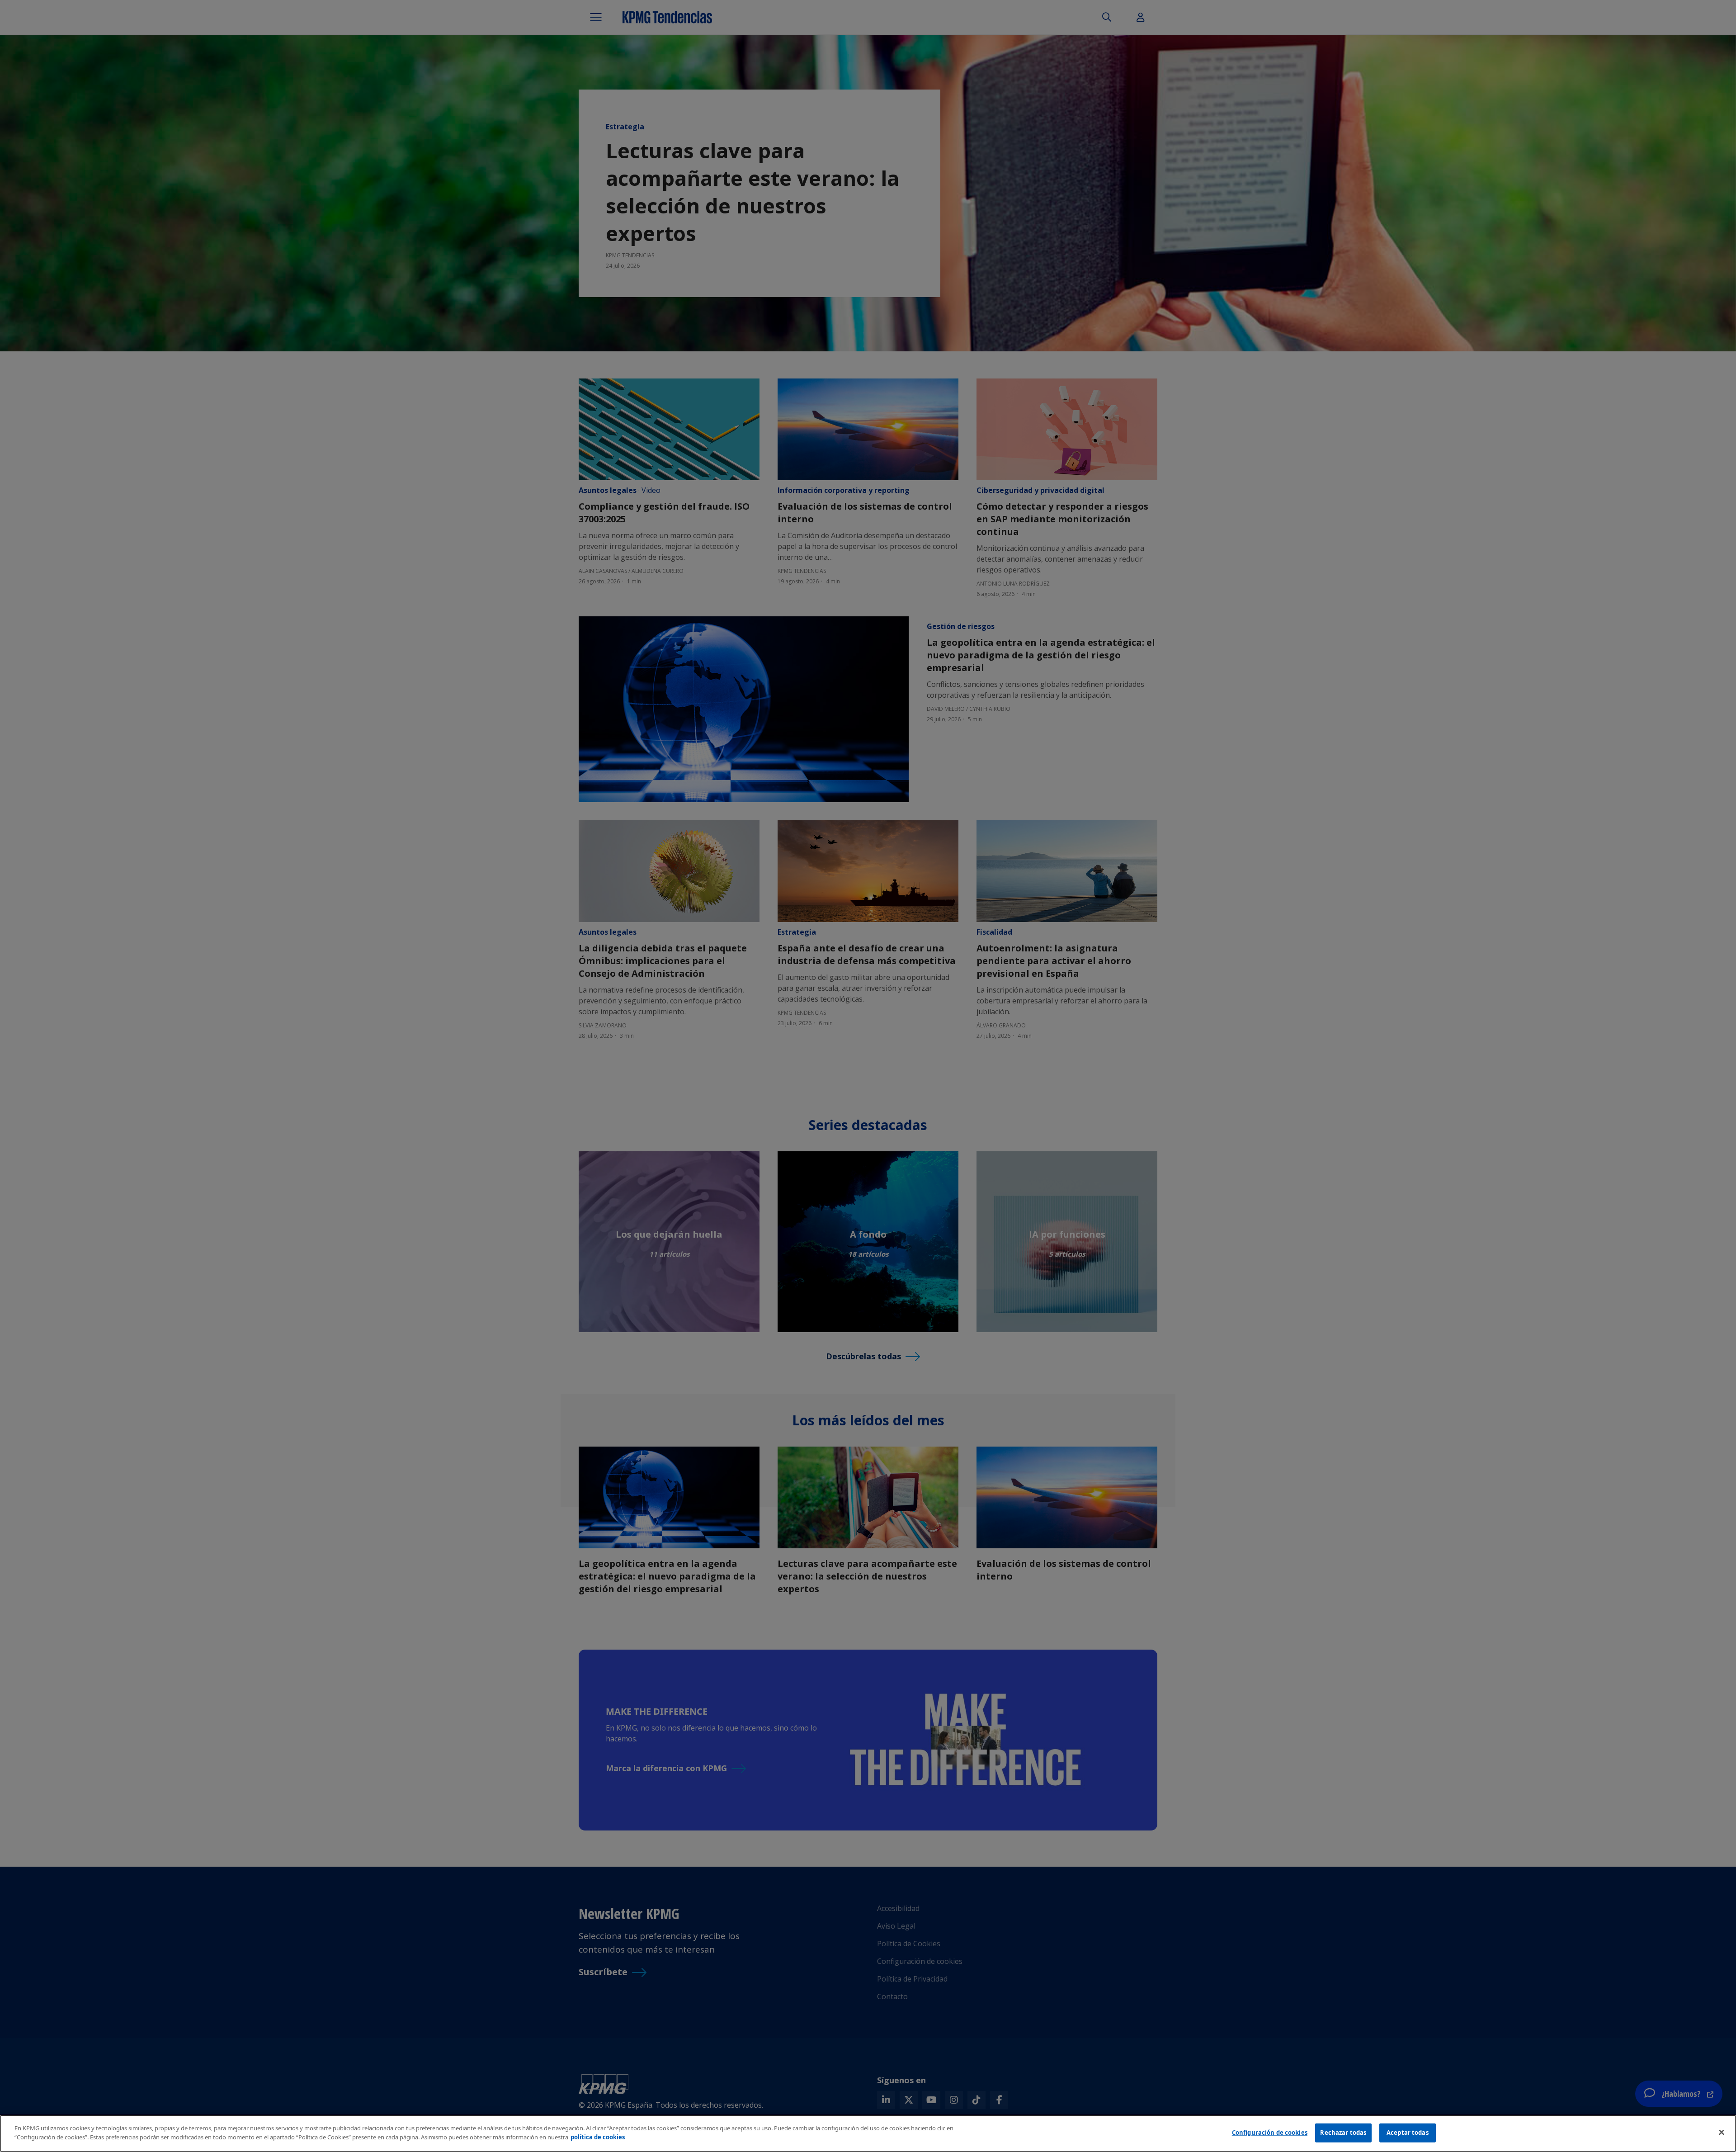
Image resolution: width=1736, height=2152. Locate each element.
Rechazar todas (1343, 2133)
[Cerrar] (1722, 2132)
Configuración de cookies (1270, 2133)
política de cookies (598, 2137)
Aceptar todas (1408, 2133)
